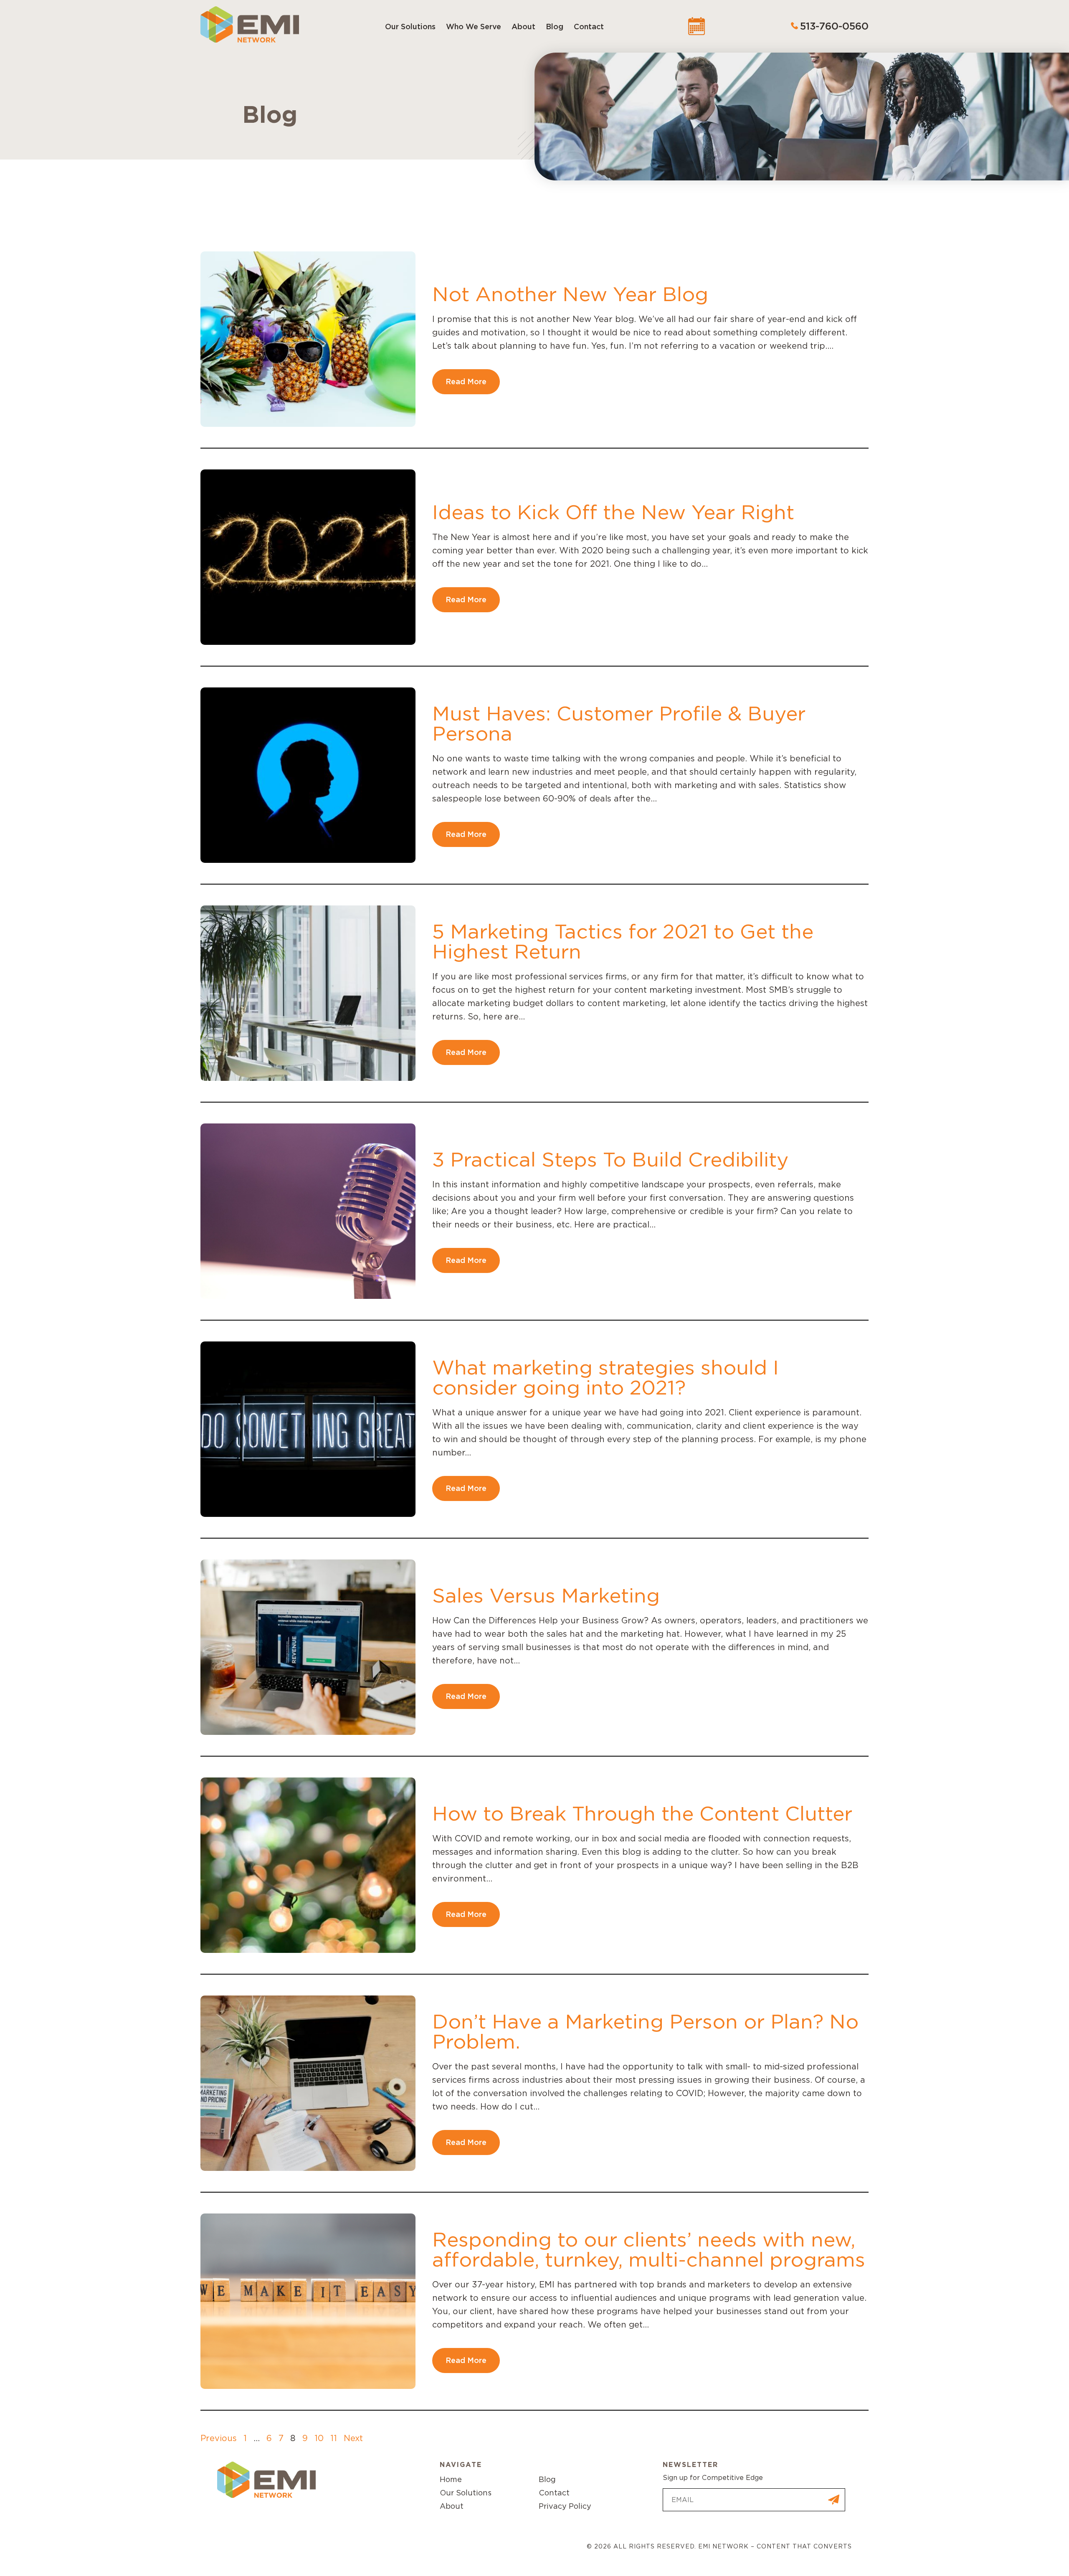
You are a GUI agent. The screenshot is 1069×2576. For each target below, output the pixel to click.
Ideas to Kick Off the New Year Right (613, 512)
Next (353, 2438)
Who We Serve (474, 27)
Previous (219, 2438)
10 (319, 2438)
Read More (466, 382)
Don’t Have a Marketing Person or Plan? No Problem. (645, 2031)
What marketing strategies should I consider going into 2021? (605, 1377)
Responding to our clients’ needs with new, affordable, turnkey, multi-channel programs (649, 2249)
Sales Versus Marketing (546, 1595)
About (523, 27)
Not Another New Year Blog (570, 294)
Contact (589, 27)
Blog (555, 27)
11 (334, 2438)
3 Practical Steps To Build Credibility (610, 1159)
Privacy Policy (565, 2506)
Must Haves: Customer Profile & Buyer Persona (619, 723)
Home (451, 2479)
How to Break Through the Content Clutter (642, 1813)
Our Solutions (410, 27)
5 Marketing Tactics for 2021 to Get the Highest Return (623, 941)
